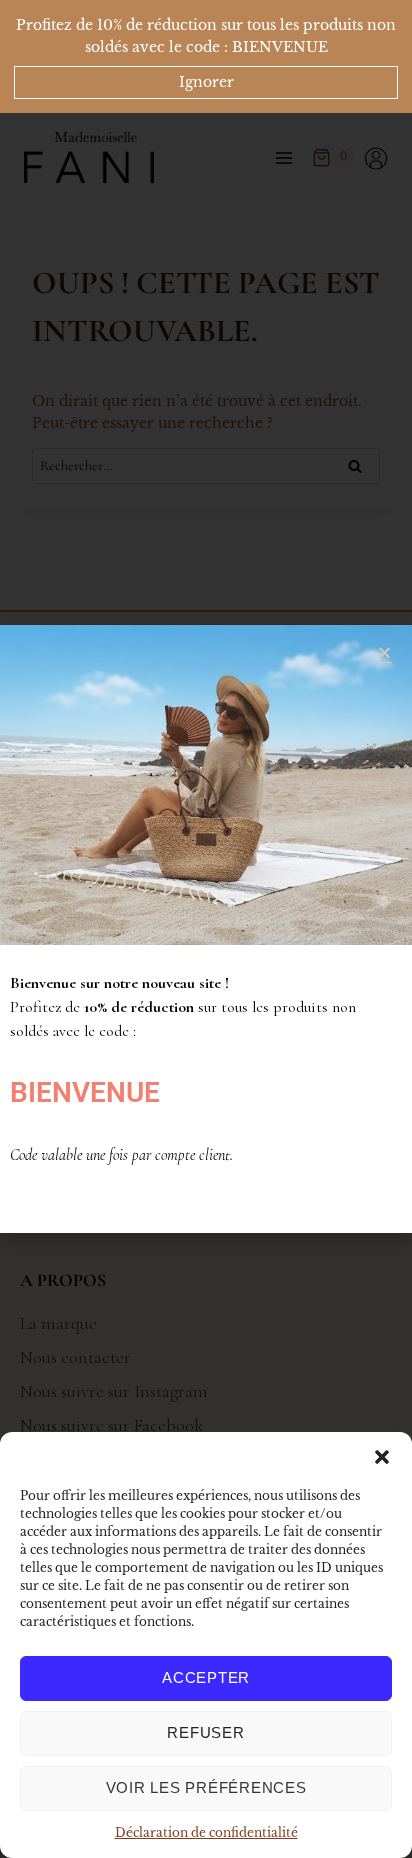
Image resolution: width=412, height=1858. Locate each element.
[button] (382, 1457)
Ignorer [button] (206, 82)
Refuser (205, 1732)
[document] (206, 929)
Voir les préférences (206, 1787)
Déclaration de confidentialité (206, 1832)
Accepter (206, 1677)
